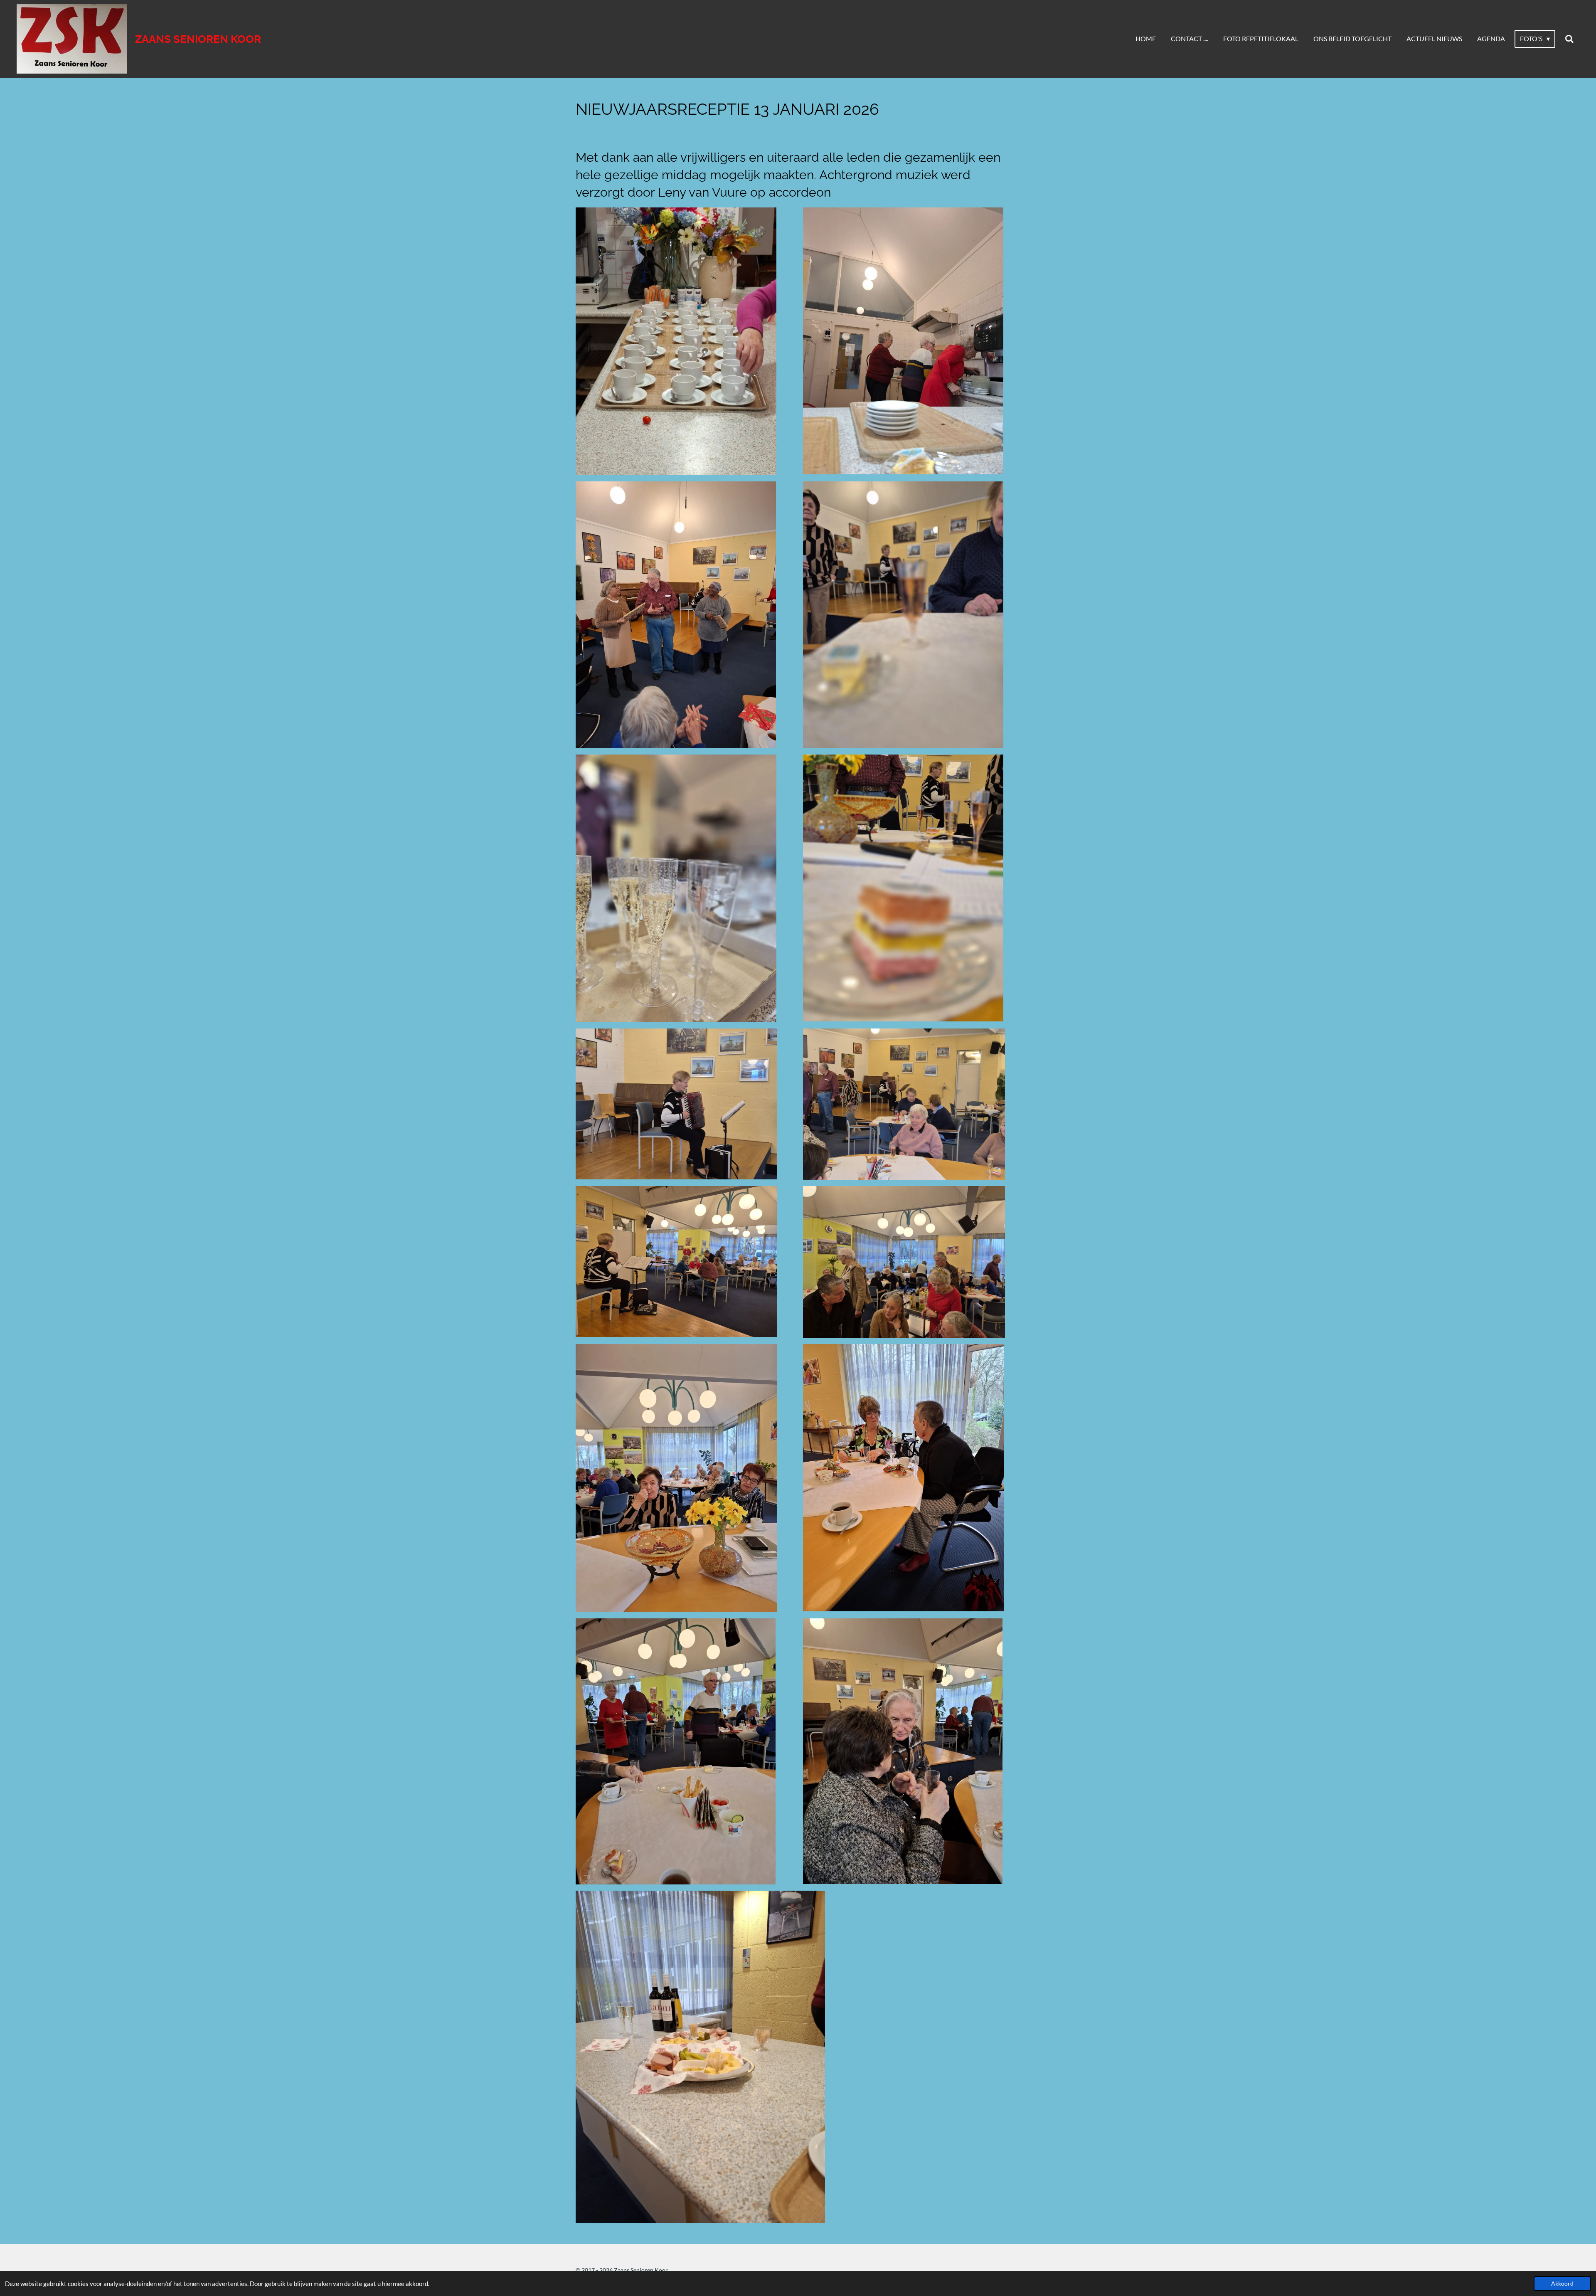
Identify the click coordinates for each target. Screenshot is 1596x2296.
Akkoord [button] (1562, 2284)
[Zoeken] (1569, 39)
